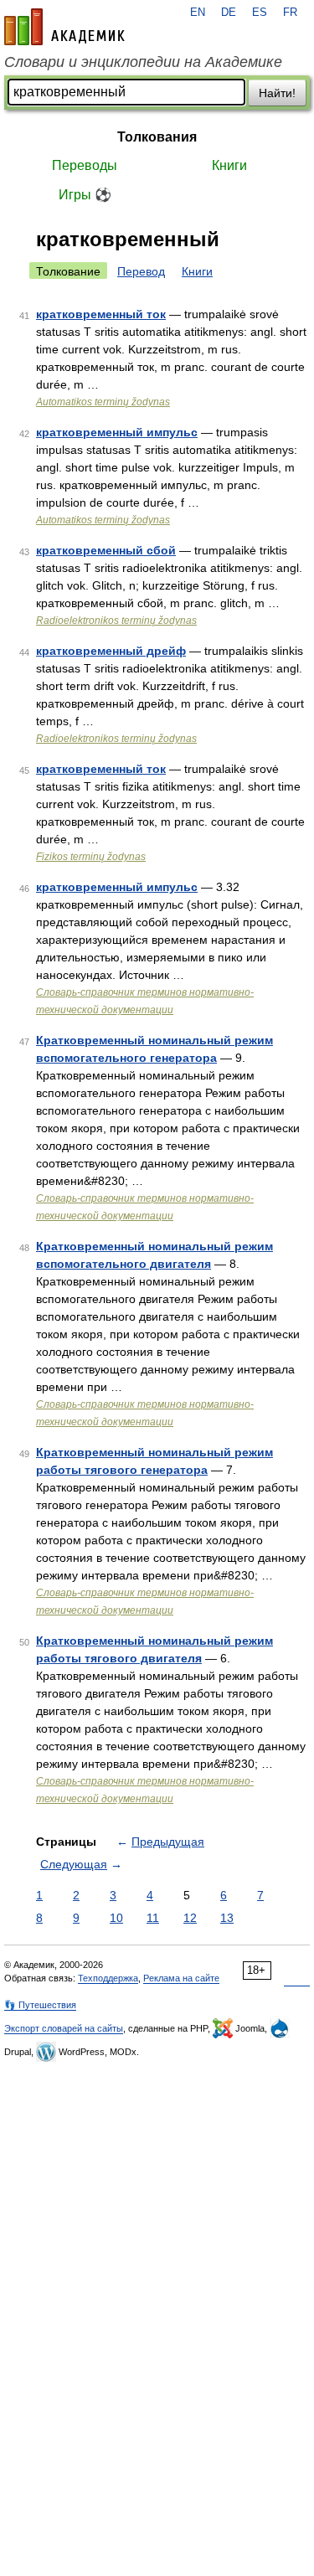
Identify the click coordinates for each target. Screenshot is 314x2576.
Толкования (157, 137)
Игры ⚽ (85, 195)
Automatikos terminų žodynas (103, 402)
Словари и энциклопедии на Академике (143, 62)
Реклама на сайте (181, 1978)
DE (229, 13)
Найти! (277, 93)
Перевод (141, 271)
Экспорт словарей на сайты (64, 2028)
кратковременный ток (101, 314)
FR (290, 13)
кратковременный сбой (106, 550)
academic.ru (64, 27)
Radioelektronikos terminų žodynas (116, 621)
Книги (229, 165)
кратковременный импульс (117, 432)
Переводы (85, 165)
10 (116, 1918)
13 (227, 1918)
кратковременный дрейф (111, 651)
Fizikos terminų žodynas (91, 857)
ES (260, 13)
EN (198, 13)
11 (153, 1918)
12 (190, 1918)
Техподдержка (108, 1978)
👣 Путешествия (40, 2005)
